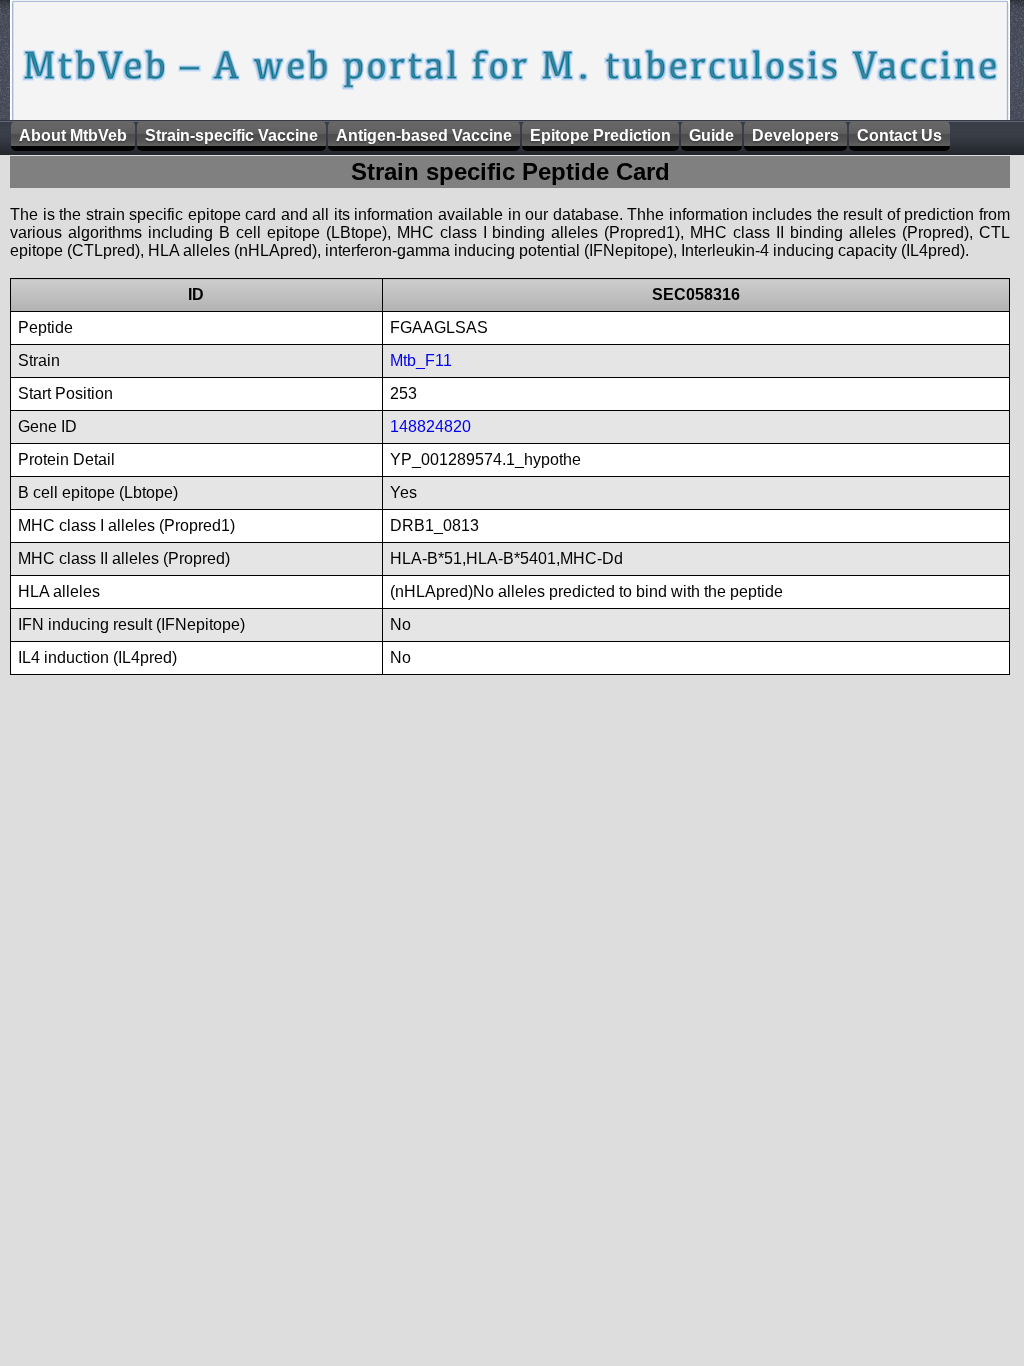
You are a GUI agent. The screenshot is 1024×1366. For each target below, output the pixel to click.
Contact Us (899, 135)
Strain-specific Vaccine (231, 135)
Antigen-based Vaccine (424, 135)
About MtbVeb (73, 135)
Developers (795, 135)
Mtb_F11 (421, 360)
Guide (711, 135)
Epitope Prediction (600, 135)
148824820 (430, 426)
